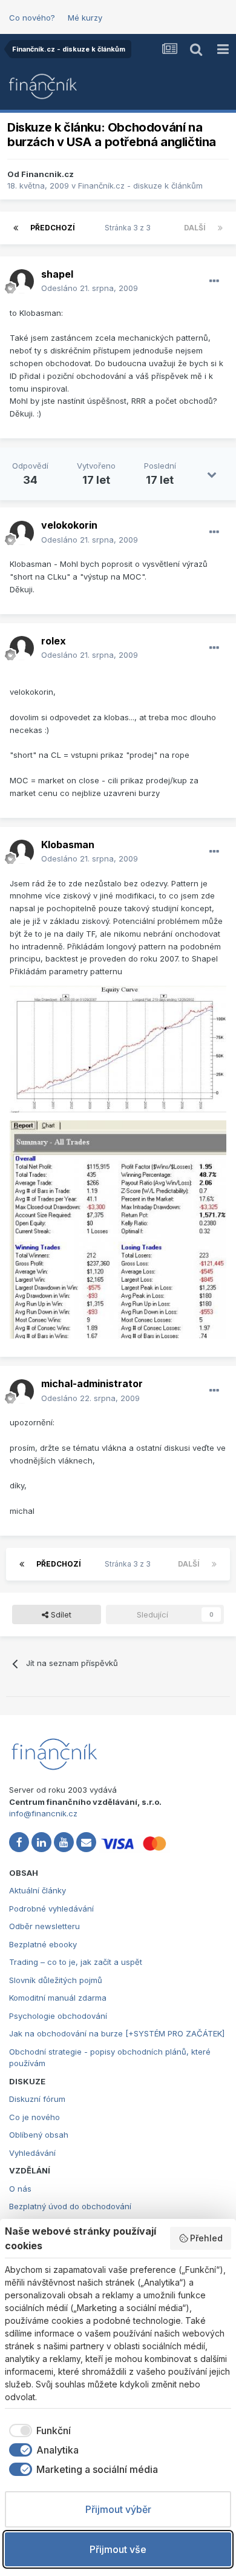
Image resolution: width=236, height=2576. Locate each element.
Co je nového (34, 2117)
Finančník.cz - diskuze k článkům (140, 186)
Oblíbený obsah (39, 2135)
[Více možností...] (214, 281)
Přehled (206, 2238)
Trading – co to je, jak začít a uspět (76, 1962)
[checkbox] (38, 2430)
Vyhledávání (32, 2153)
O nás (20, 2189)
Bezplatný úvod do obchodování (70, 2206)
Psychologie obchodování (58, 2016)
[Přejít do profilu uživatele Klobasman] (22, 852)
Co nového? (32, 18)
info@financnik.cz (43, 1813)
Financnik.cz (48, 174)
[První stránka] (16, 228)
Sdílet (60, 1614)
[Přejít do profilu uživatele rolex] (22, 648)
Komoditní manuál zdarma (58, 1998)
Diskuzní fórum (37, 2099)
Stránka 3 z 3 (129, 228)
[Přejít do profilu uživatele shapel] (22, 281)
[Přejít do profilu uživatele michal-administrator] (22, 1391)
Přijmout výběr (118, 2509)
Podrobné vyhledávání (51, 1909)
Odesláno (90, 288)
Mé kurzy (85, 18)
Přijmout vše (118, 2549)
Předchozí (53, 228)
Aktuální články (38, 1890)
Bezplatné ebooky (43, 1944)
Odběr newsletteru (44, 1926)
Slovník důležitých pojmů (56, 1980)
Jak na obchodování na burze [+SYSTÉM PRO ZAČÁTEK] (117, 2033)
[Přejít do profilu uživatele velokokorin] (22, 533)
